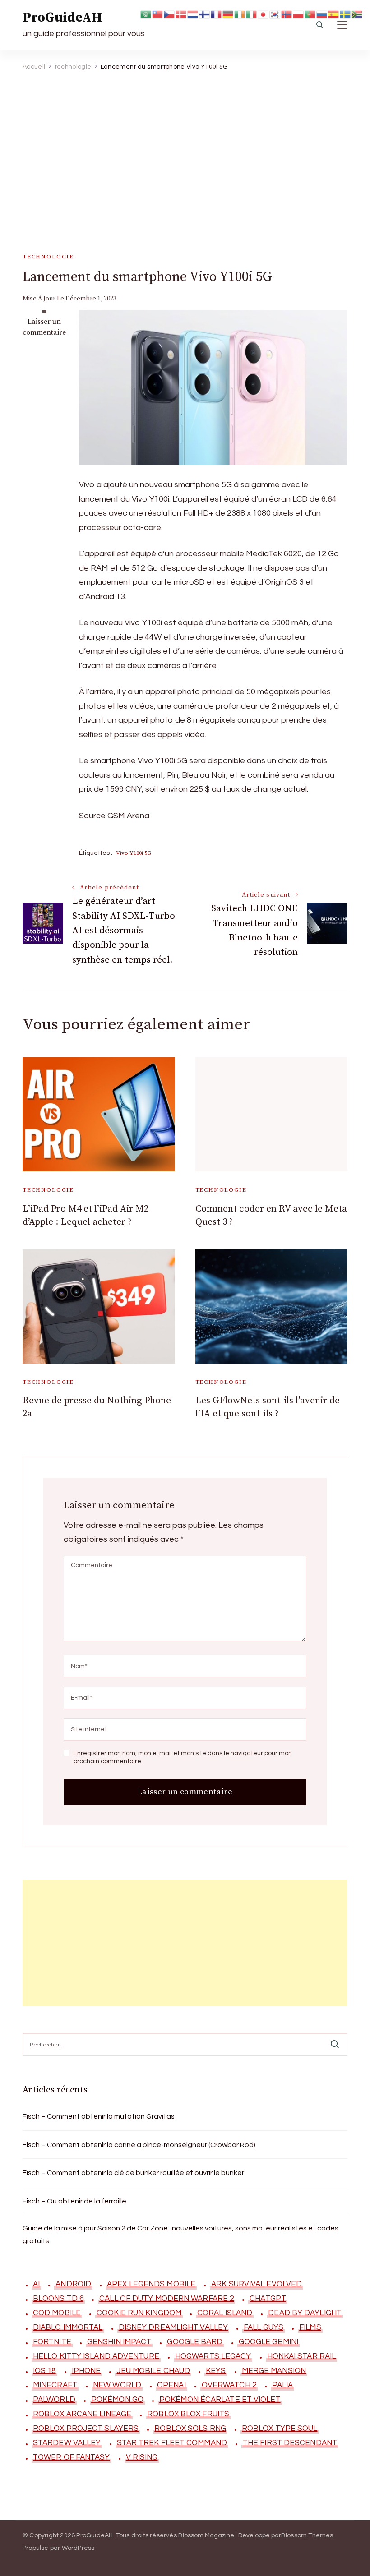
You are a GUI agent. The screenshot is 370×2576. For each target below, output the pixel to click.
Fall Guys (264, 2327)
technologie (48, 257)
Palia (283, 2385)
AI (36, 2284)
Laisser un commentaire (44, 327)
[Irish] (240, 14)
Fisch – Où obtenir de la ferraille (74, 2201)
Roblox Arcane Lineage (82, 2414)
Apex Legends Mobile (151, 2284)
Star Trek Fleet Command (172, 2443)
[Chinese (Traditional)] (158, 14)
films (310, 2327)
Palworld (54, 2400)
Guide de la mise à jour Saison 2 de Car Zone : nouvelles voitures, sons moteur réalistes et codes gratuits (180, 2235)
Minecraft (55, 2385)
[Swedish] (346, 14)
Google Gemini (268, 2342)
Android (73, 2284)
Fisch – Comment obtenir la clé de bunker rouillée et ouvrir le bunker (133, 2173)
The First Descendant (290, 2443)
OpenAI (171, 2385)
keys (216, 2371)
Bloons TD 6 (58, 2299)
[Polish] (299, 14)
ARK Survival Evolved (257, 2284)
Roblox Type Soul (280, 2429)
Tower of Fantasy (72, 2457)
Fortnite (52, 2342)
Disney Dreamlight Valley (173, 2327)
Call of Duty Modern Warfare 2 (166, 2299)
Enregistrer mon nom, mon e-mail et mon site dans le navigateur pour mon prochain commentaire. (183, 1757)
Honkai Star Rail (302, 2356)
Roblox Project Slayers (86, 2429)
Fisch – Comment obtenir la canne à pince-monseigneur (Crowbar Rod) (139, 2145)
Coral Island (225, 2313)
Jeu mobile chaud (153, 2371)
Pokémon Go (117, 2400)
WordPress (78, 2548)
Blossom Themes (307, 2535)
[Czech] (170, 14)
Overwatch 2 (229, 2385)
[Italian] (252, 14)
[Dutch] (193, 14)
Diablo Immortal (68, 2327)
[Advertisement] (182, 144)
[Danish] (181, 14)
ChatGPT (268, 2299)
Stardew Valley (67, 2443)
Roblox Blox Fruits (188, 2414)
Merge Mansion (274, 2371)
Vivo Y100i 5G (134, 853)
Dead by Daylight (305, 2313)
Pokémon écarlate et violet (220, 2400)
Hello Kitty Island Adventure (96, 2356)
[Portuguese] (310, 14)
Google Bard (195, 2342)
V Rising (142, 2457)
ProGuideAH (62, 18)
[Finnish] (205, 14)
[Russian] (322, 14)
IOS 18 (44, 2371)
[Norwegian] (287, 14)
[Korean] (275, 14)
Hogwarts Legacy (213, 2356)
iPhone (86, 2371)
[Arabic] (146, 14)
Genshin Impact (119, 2342)
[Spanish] (334, 14)
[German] (228, 14)
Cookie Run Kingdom (139, 2313)
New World (117, 2385)
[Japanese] (264, 14)
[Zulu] (357, 14)
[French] (217, 14)
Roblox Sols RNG (190, 2429)
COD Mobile (57, 2313)
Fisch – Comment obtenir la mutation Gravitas (99, 2116)
